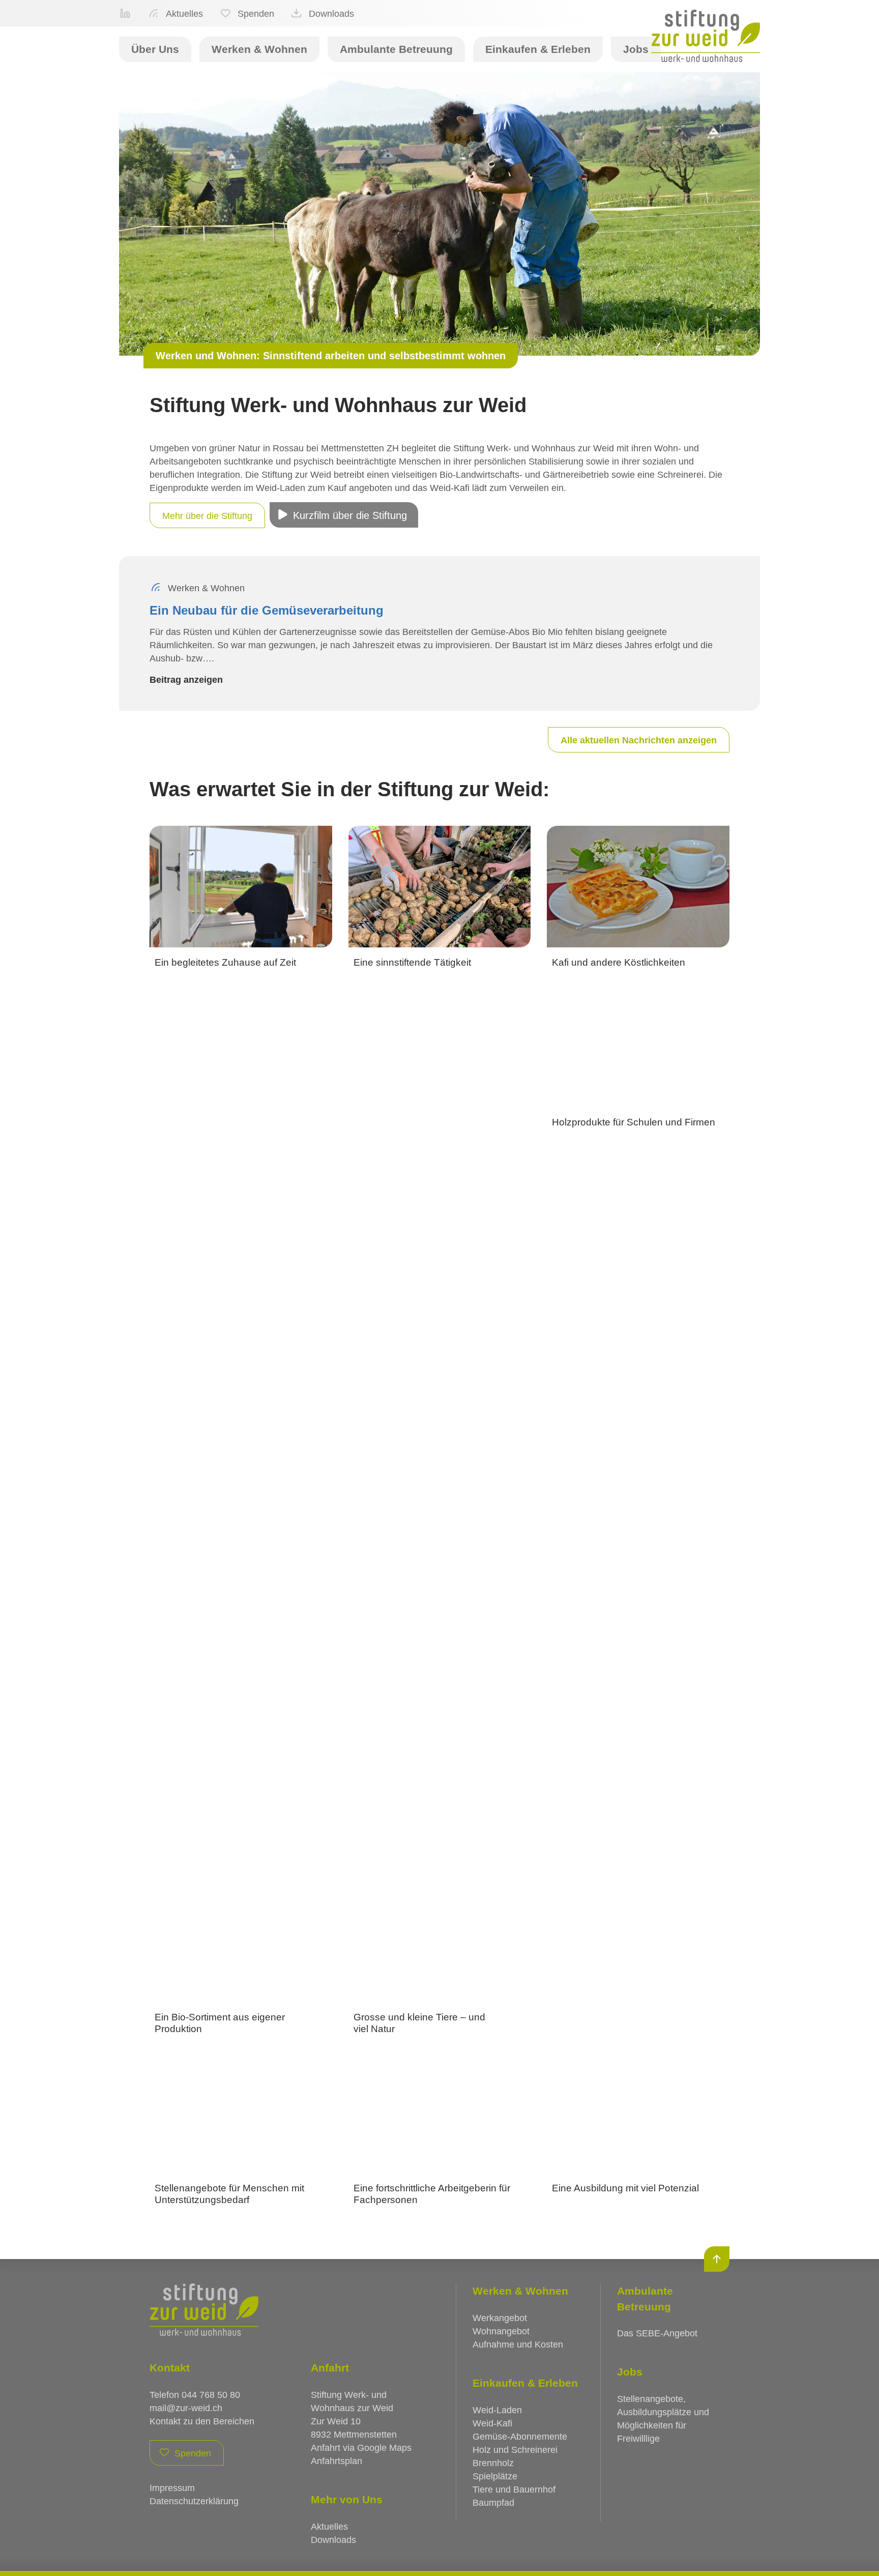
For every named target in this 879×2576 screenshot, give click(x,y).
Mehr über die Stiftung (207, 516)
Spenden (256, 14)
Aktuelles (184, 14)
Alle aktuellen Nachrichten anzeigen (639, 740)
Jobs (636, 49)
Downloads (331, 14)
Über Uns (155, 49)
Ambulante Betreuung (396, 49)
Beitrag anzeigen (186, 680)
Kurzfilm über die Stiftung (350, 515)
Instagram (125, 13)
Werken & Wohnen (259, 49)
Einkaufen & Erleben (538, 49)
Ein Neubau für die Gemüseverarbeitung (267, 610)
